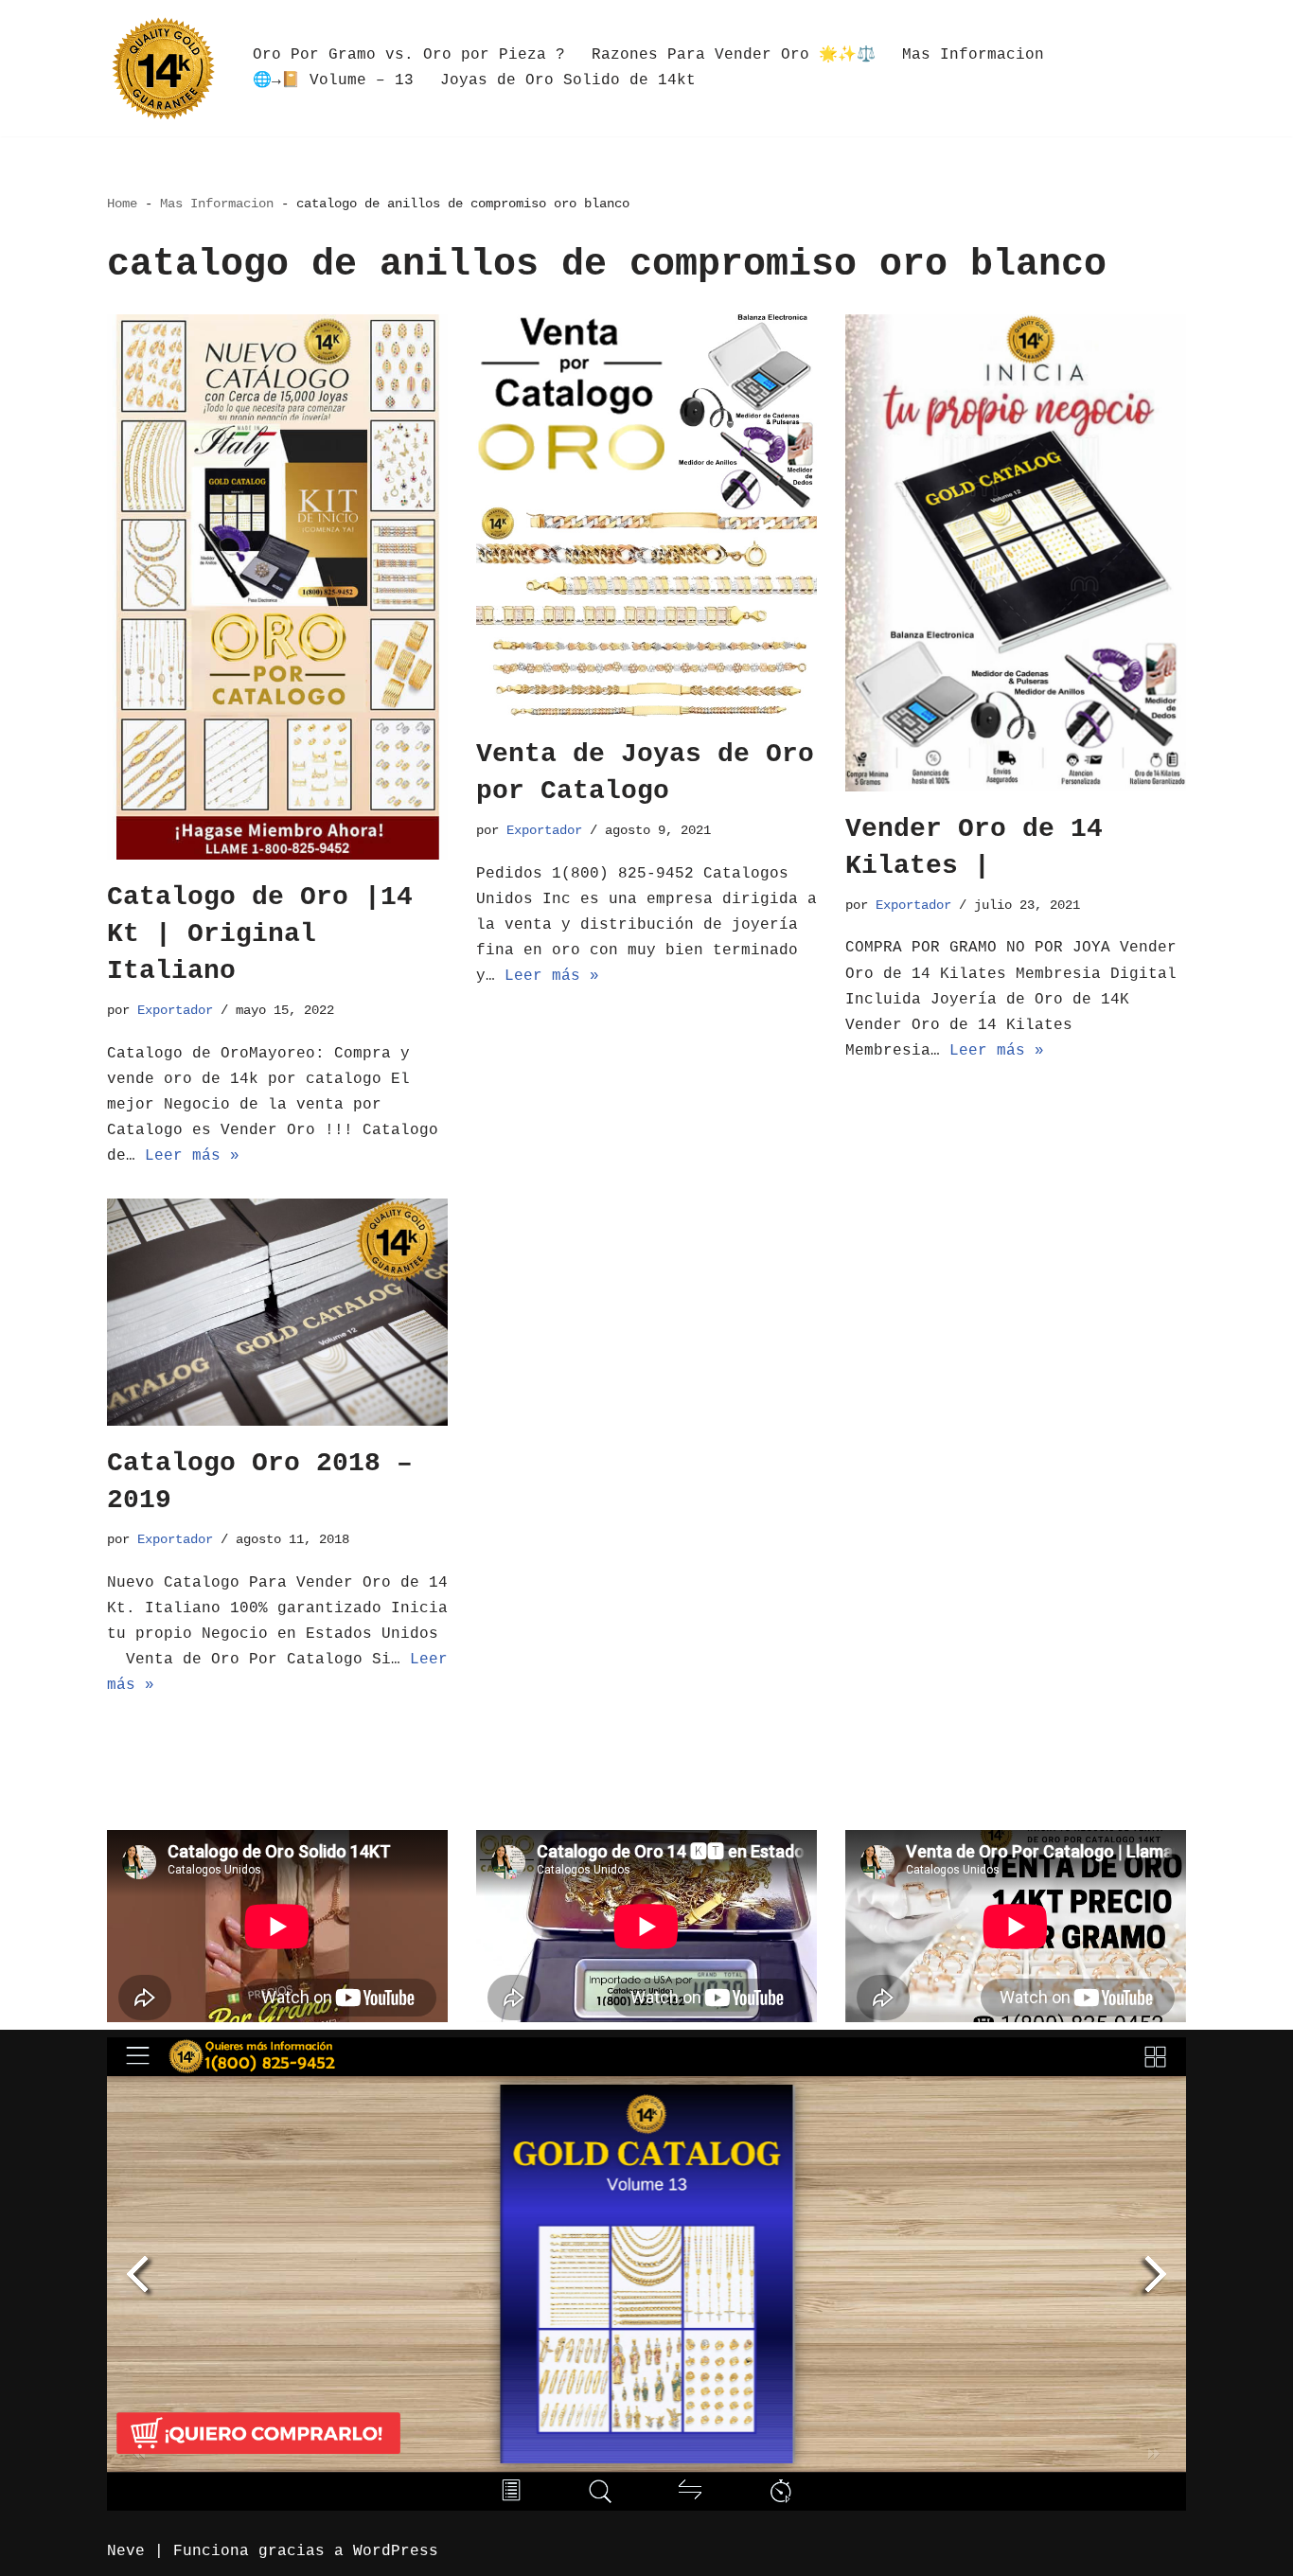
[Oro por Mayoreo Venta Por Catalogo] (164, 68)
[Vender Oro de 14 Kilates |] (1016, 553)
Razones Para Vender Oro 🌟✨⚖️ (734, 55)
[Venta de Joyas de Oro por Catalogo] (646, 515)
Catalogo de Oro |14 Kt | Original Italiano (260, 934)
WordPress (396, 2551)
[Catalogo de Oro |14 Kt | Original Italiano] (277, 587)
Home (122, 204)
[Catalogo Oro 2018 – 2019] (277, 1312)
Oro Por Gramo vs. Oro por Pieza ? (409, 55)
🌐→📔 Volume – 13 (333, 80)
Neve (126, 2551)
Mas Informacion (973, 55)
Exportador (175, 1010)
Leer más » (192, 1156)
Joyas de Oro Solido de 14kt (568, 80)
